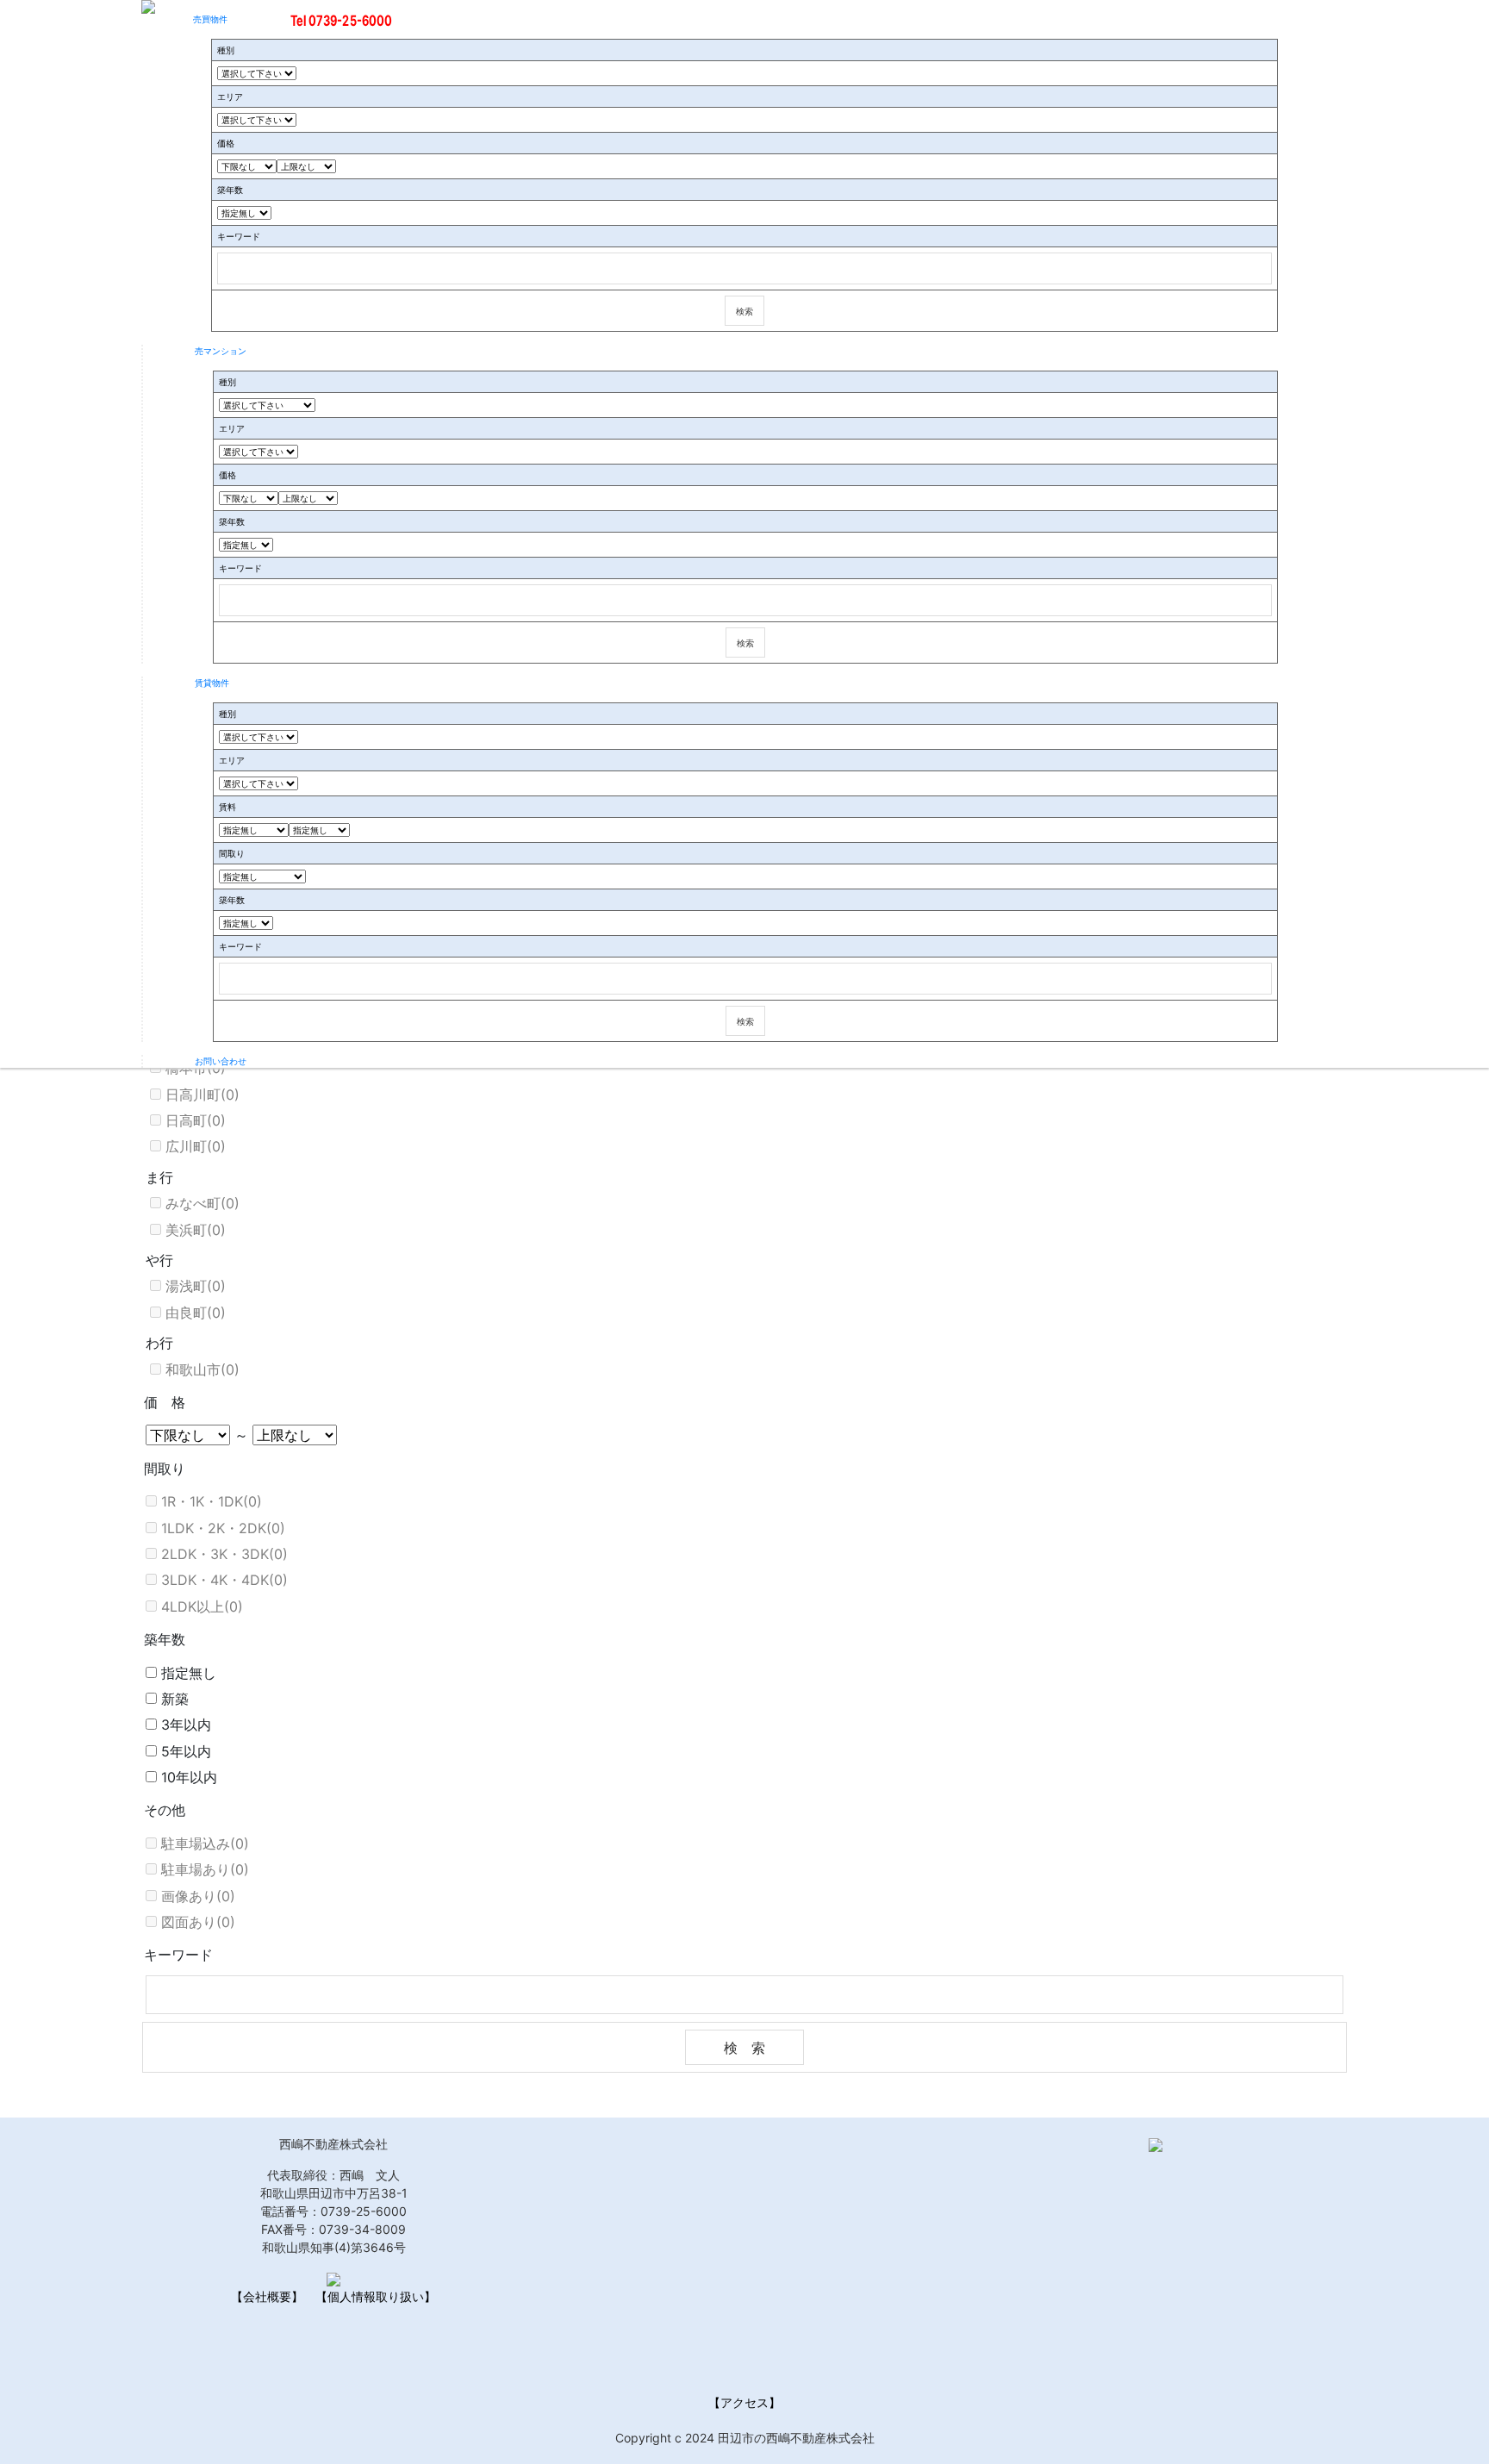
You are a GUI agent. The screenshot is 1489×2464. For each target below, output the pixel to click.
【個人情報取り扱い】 (376, 2296)
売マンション (221, 351)
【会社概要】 (267, 2296)
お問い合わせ (221, 1061)
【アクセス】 (744, 2402)
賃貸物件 (212, 683)
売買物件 (210, 19)
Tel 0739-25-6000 (342, 21)
